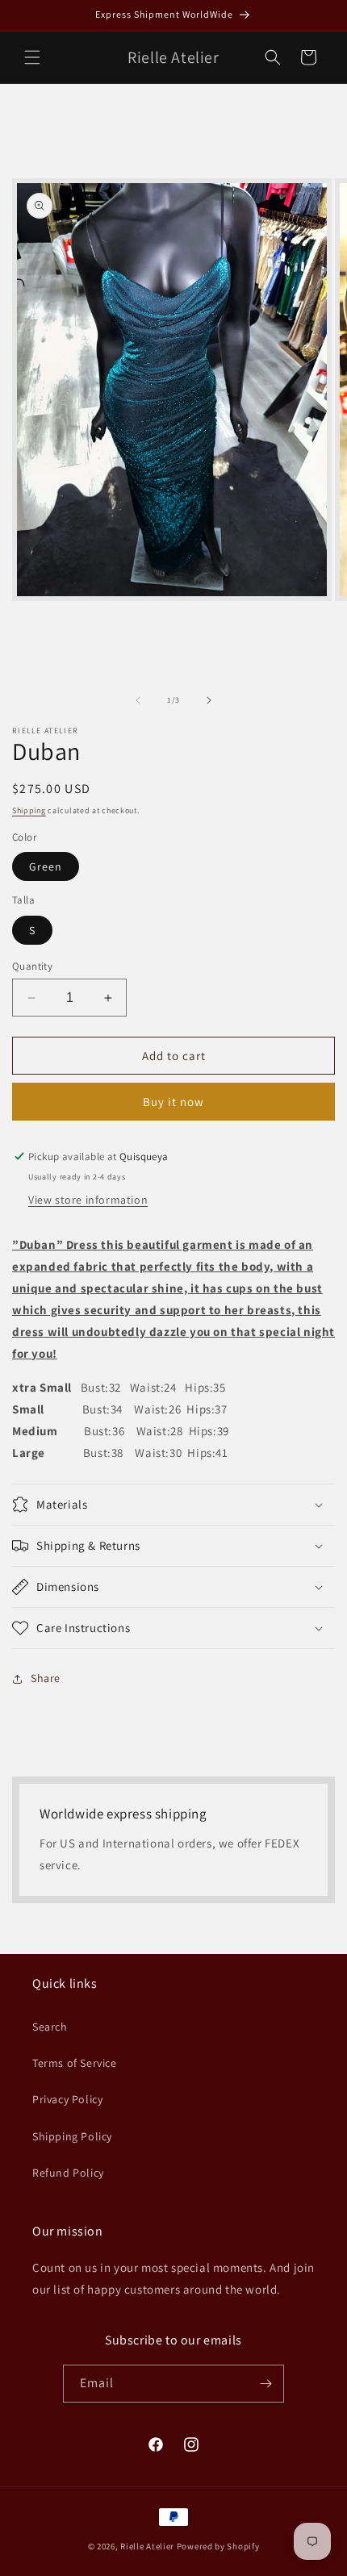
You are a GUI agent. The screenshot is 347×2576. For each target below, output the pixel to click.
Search (50, 2027)
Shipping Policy (72, 2136)
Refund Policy (68, 2173)
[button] (32, 57)
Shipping (29, 810)
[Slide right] (209, 700)
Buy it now (173, 1102)
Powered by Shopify (218, 2546)
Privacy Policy (67, 2099)
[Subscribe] (265, 2384)
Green (46, 866)
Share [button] (46, 1678)
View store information (88, 1200)
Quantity (32, 966)
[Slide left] (138, 700)
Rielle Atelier (147, 2546)
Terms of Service (75, 2063)
